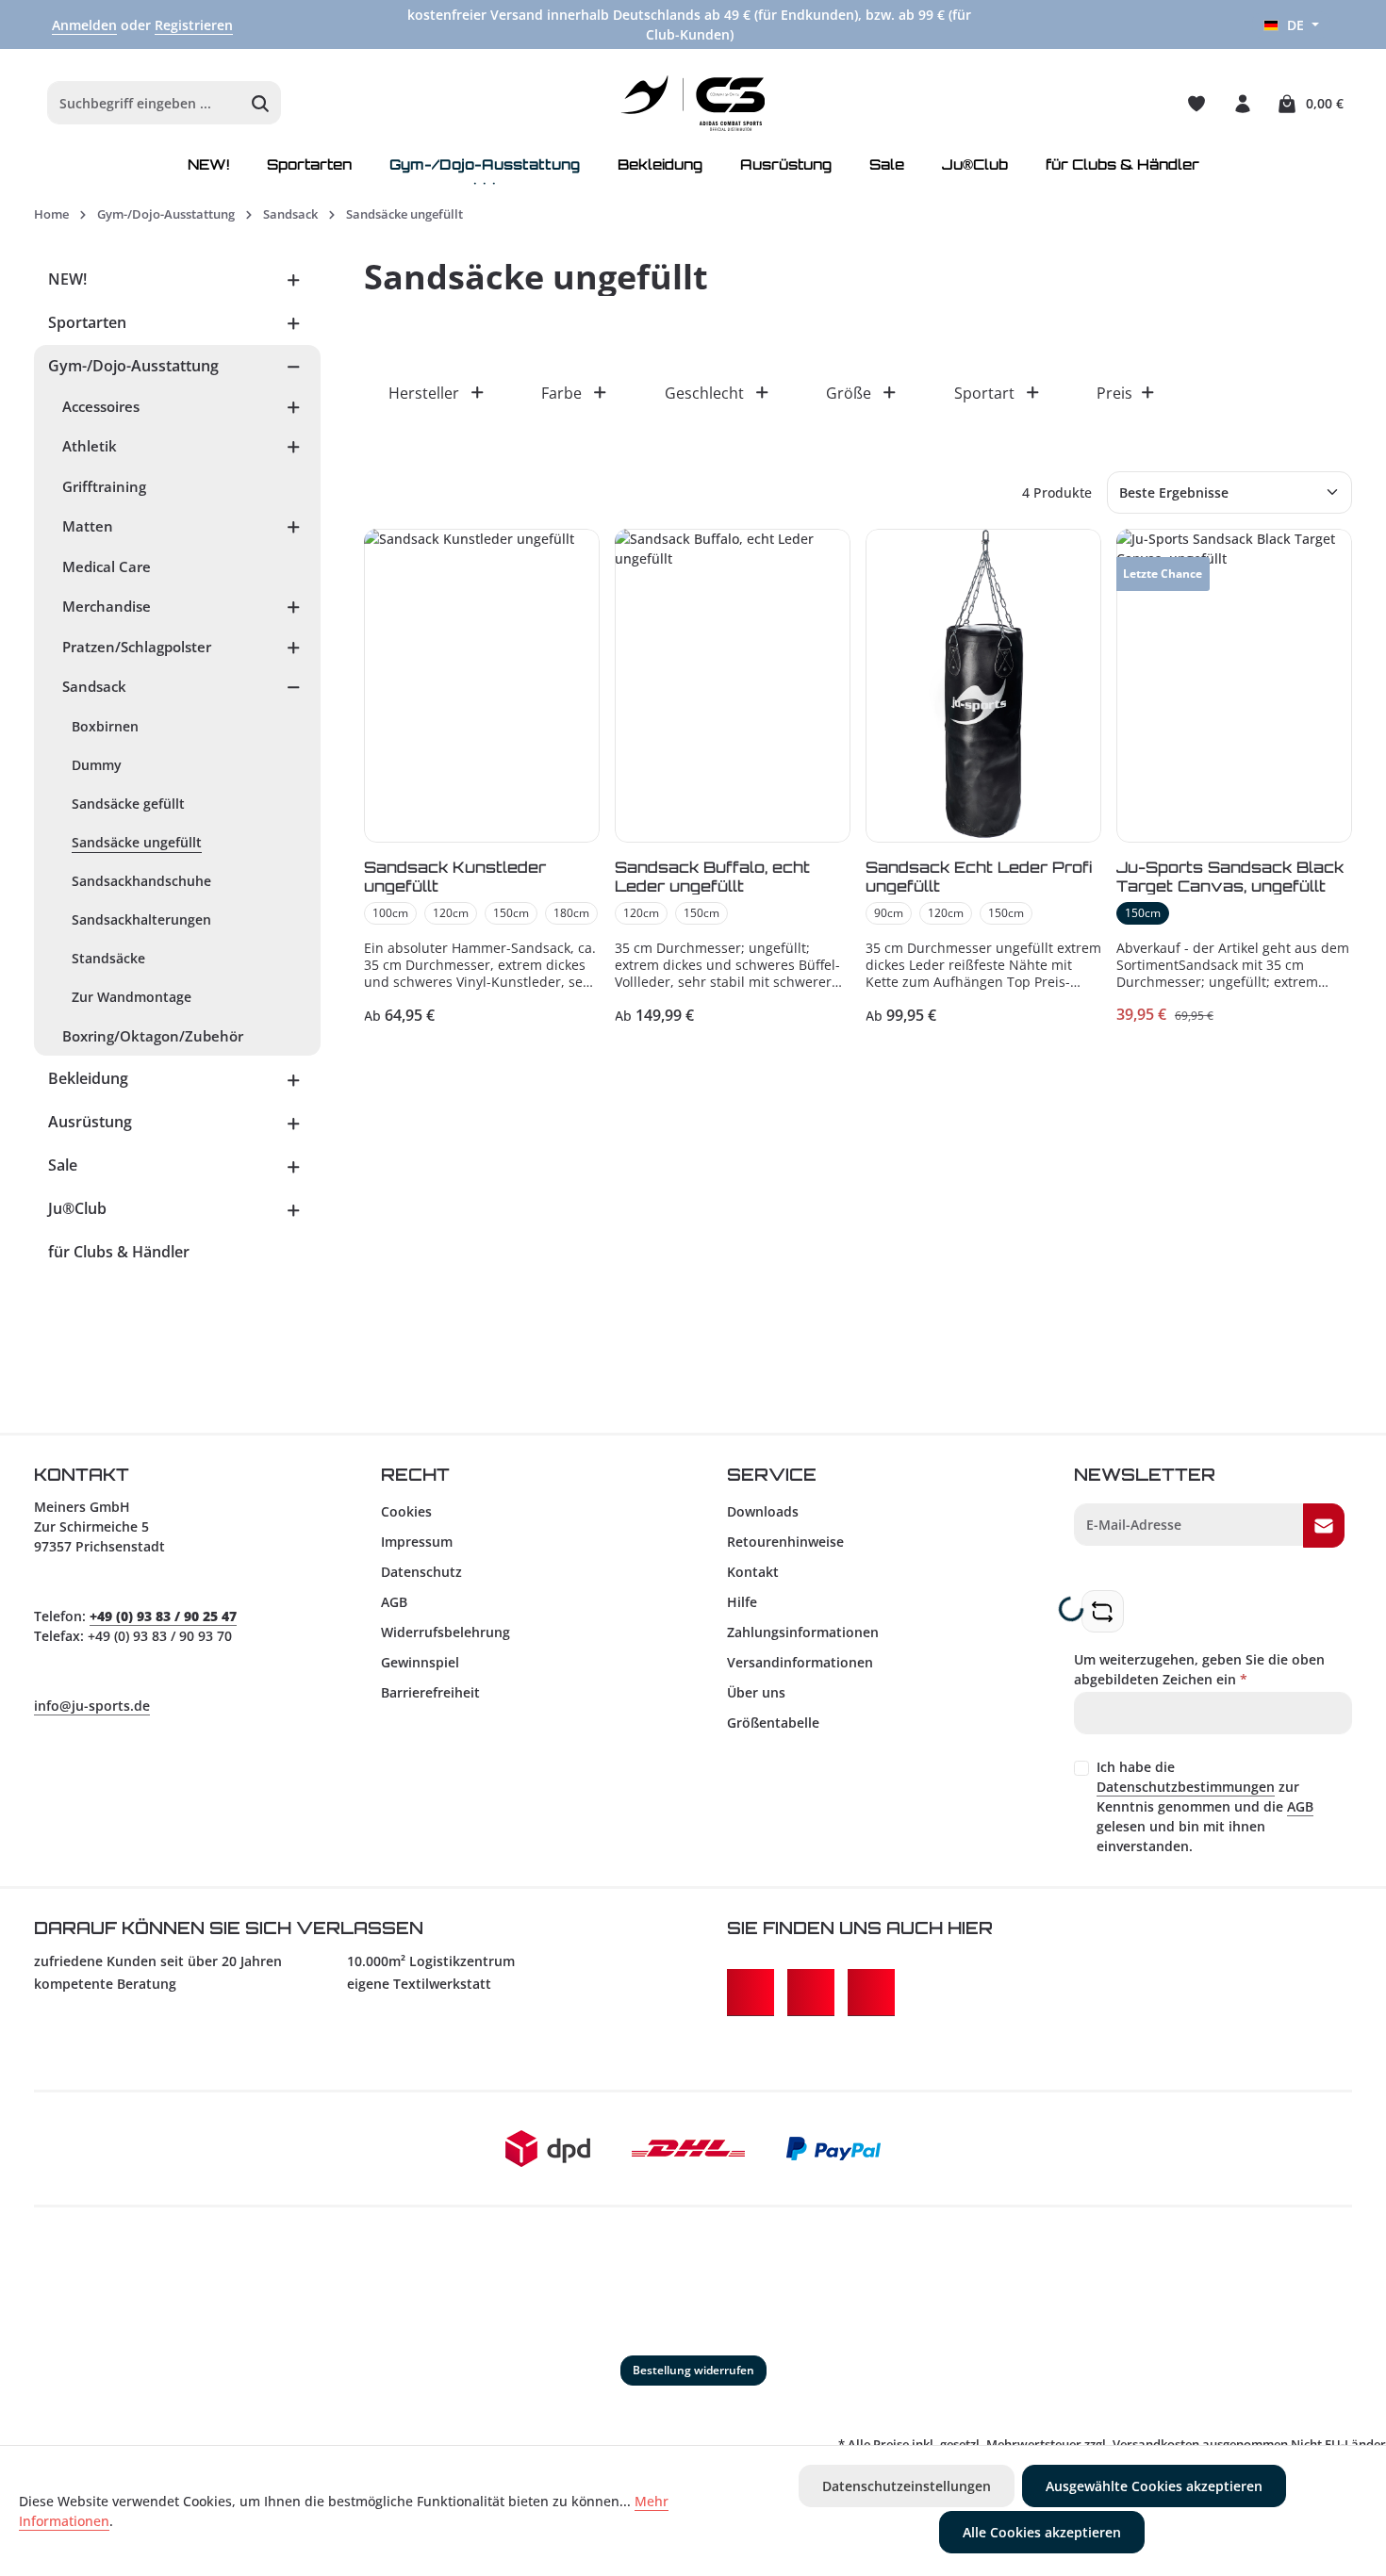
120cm (451, 913)
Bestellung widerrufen (693, 2370)
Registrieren (194, 25)
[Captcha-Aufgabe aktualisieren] (1103, 1611)
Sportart (984, 393)
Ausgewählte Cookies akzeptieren (1154, 2486)
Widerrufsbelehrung (445, 1632)
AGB (394, 1602)
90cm (889, 913)
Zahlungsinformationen (803, 1632)
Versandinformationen (800, 1662)
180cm (571, 913)
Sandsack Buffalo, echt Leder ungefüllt (712, 876)
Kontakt (753, 1572)
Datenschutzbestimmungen (1186, 1787)
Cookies (406, 1511)
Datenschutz (421, 1572)
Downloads (763, 1511)
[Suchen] (261, 104)
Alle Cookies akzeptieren (1042, 2532)
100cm (390, 913)
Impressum (417, 1542)
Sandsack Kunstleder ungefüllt (455, 876)
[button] (294, 279)
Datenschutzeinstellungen (907, 2486)
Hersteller (424, 393)
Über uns (756, 1692)
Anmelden (84, 25)
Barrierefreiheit (430, 1692)
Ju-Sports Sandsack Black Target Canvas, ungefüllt (1230, 876)
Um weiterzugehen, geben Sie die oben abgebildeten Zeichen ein (1199, 1669)
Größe (849, 393)
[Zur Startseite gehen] (693, 104)
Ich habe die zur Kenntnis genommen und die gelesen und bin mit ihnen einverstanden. (1205, 1806)
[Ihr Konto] (1242, 103)
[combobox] (144, 104)
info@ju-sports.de (92, 1706)
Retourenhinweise (785, 1542)
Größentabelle (773, 1723)
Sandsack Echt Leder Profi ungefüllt (979, 876)
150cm (511, 913)
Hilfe (742, 1602)
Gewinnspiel (420, 1662)
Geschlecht (704, 393)
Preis (1114, 393)
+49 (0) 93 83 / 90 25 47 (163, 1616)
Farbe (561, 393)
